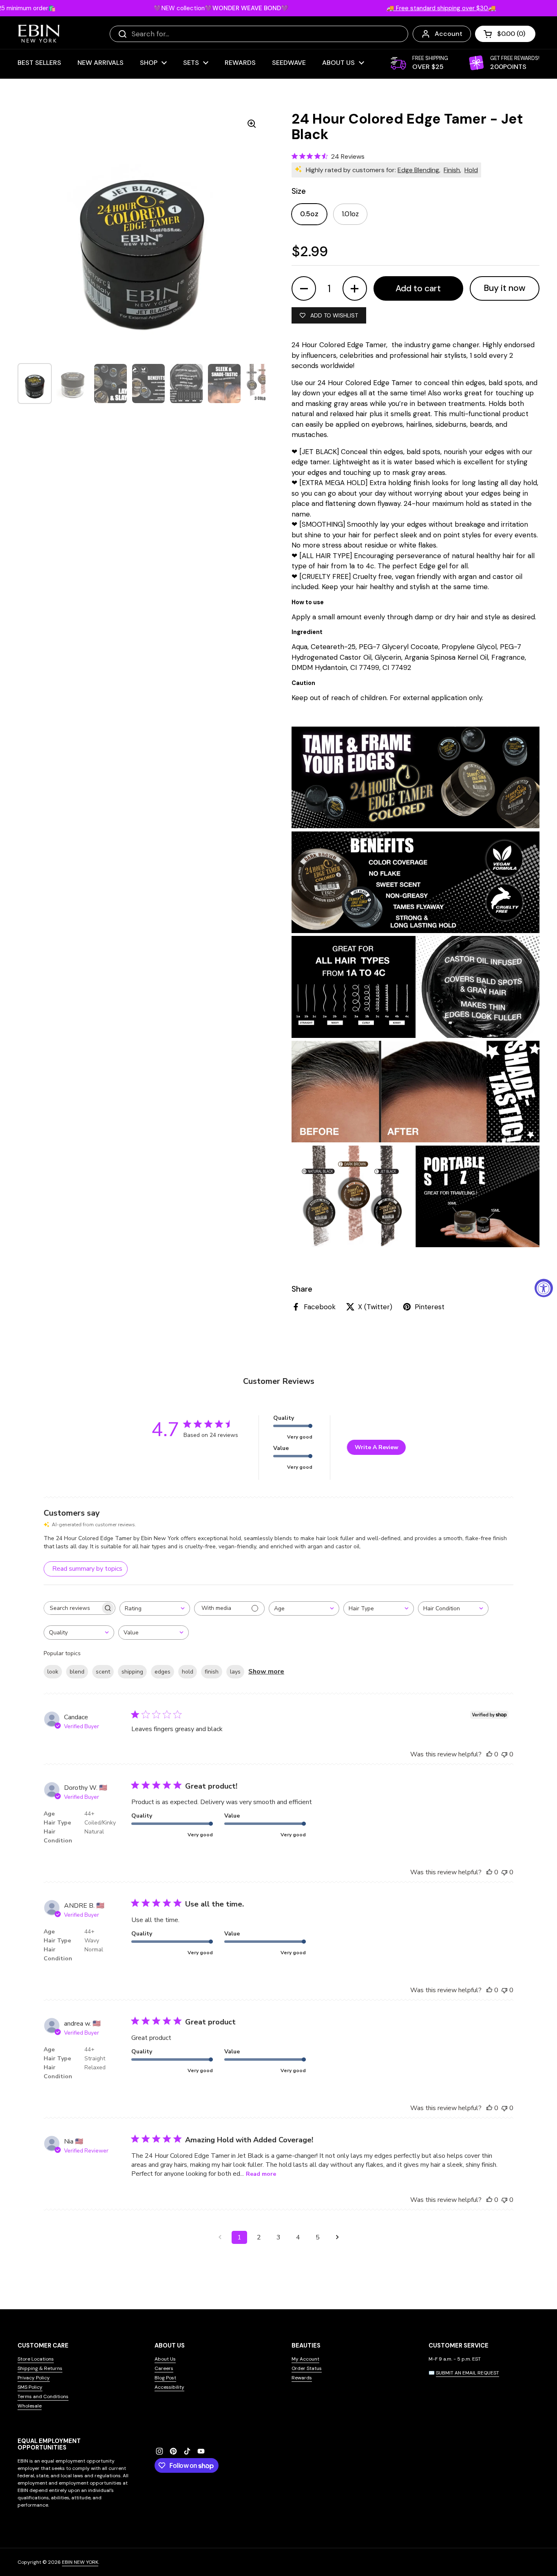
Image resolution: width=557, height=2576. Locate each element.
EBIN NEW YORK (80, 2562)
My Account (305, 2359)
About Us (165, 2359)
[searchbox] (72, 1608)
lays (235, 1672)
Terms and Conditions (43, 2396)
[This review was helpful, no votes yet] (489, 1754)
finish (212, 1672)
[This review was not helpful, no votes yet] (504, 1754)
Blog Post (165, 2378)
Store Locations (36, 2359)
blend (77, 1672)
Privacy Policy (34, 2378)
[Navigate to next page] (337, 2237)
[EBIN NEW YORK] (39, 34)
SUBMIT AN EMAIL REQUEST (467, 2373)
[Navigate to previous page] (220, 2237)
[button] (505, 34)
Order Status (307, 2368)
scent (103, 1672)
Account (449, 34)
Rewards (302, 2378)
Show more (266, 1672)
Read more (261, 2174)
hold (188, 1672)
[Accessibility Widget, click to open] (544, 1288)
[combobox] (155, 1608)
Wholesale (30, 2406)
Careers (164, 2368)
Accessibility (169, 2387)
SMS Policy (30, 2387)
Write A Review (377, 1447)
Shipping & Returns (40, 2368)
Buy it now (505, 288)
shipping (132, 1672)
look (53, 1672)
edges (162, 1672)
